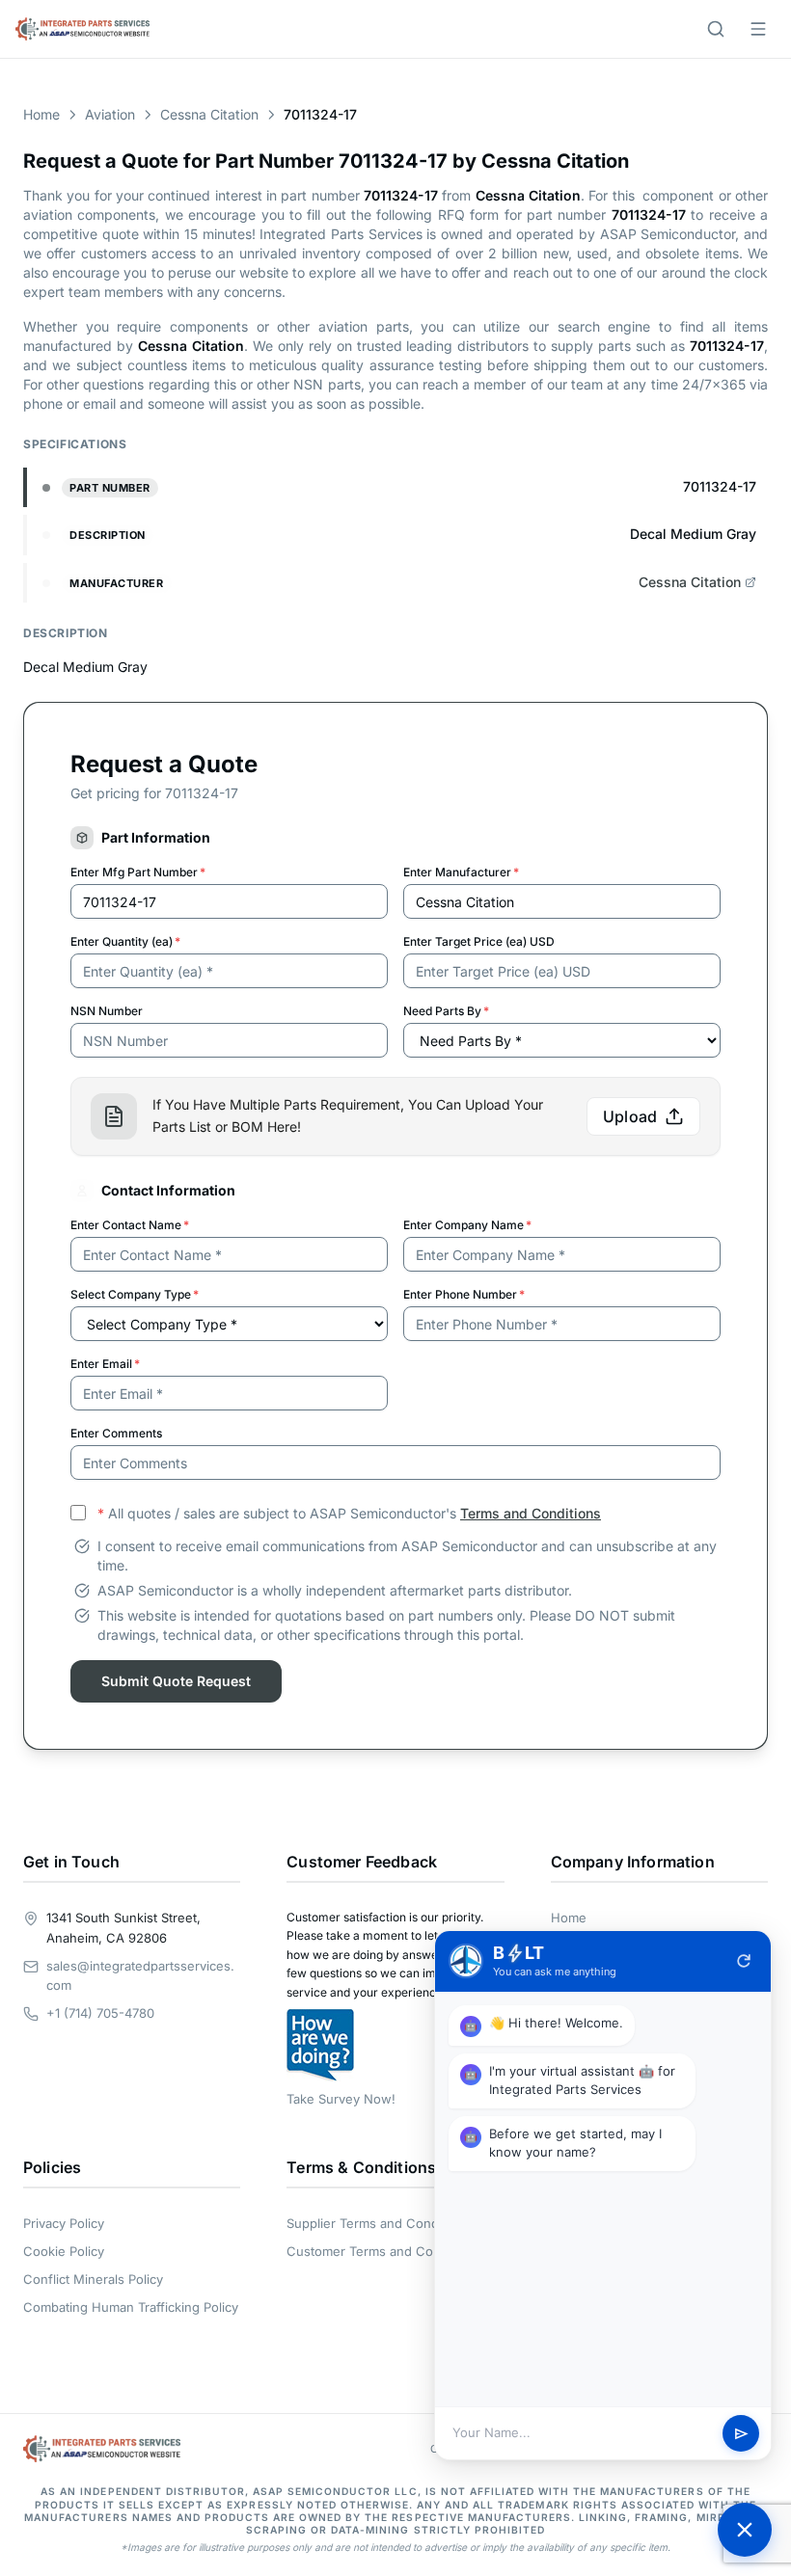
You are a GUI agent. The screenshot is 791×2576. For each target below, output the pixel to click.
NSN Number (107, 1011)
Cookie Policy (64, 2251)
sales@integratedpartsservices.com (140, 1976)
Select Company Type (135, 1294)
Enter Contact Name (130, 1225)
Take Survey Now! (341, 2099)
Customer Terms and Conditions (383, 2251)
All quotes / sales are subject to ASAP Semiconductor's (349, 1513)
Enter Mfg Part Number (138, 872)
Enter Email (105, 1364)
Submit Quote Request (176, 1681)
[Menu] (758, 29)
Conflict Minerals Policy (93, 2279)
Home (41, 114)
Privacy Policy (64, 2223)
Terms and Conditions (531, 1513)
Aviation (110, 114)
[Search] (716, 29)
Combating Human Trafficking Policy (131, 2307)
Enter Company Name (467, 1225)
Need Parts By (446, 1011)
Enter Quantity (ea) (125, 941)
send (741, 2434)
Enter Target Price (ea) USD (479, 941)
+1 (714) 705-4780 (100, 2013)
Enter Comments (116, 1433)
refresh (744, 1961)
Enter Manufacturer (461, 872)
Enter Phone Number (464, 1294)
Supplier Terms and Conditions (379, 2223)
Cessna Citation (209, 114)
